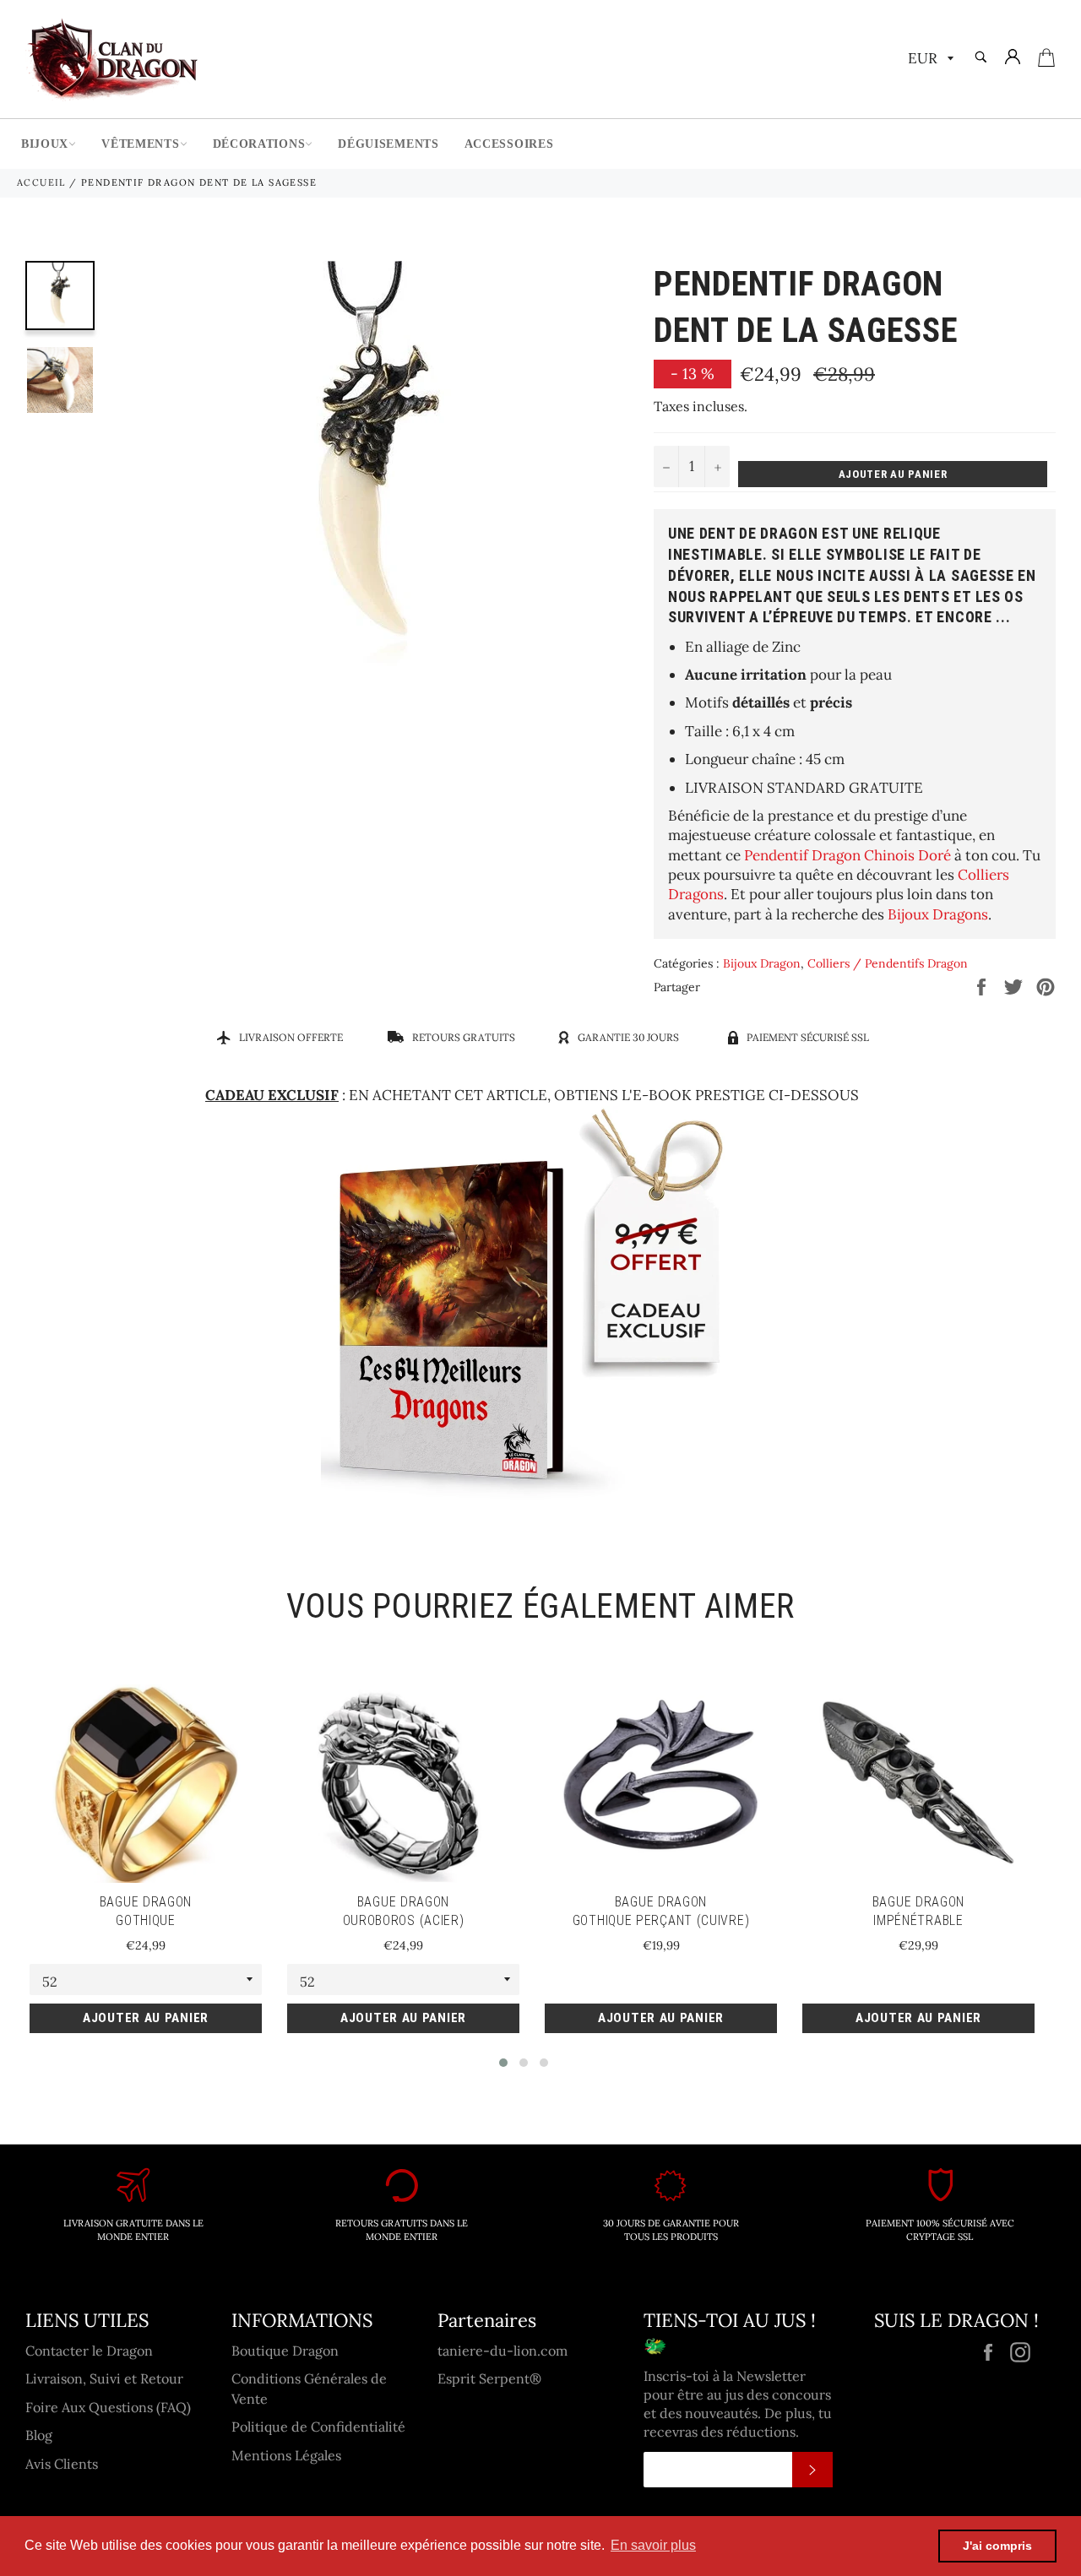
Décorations (259, 144)
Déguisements (388, 144)
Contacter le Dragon (89, 2351)
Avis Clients (62, 2464)
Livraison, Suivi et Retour (104, 2378)
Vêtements (140, 144)
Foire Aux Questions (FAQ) (108, 2407)
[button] (503, 2063)
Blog (39, 2435)
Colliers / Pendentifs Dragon (888, 963)
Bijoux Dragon (762, 963)
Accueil (41, 182)
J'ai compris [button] (997, 2546)
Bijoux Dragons (938, 914)
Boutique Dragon (285, 2351)
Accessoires (509, 144)
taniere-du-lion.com (502, 2351)
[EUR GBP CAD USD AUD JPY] (929, 60)
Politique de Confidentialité (318, 2427)
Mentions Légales (286, 2455)
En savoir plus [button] (653, 2545)
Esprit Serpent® (489, 2378)
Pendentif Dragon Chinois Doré (847, 855)
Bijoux (45, 144)
